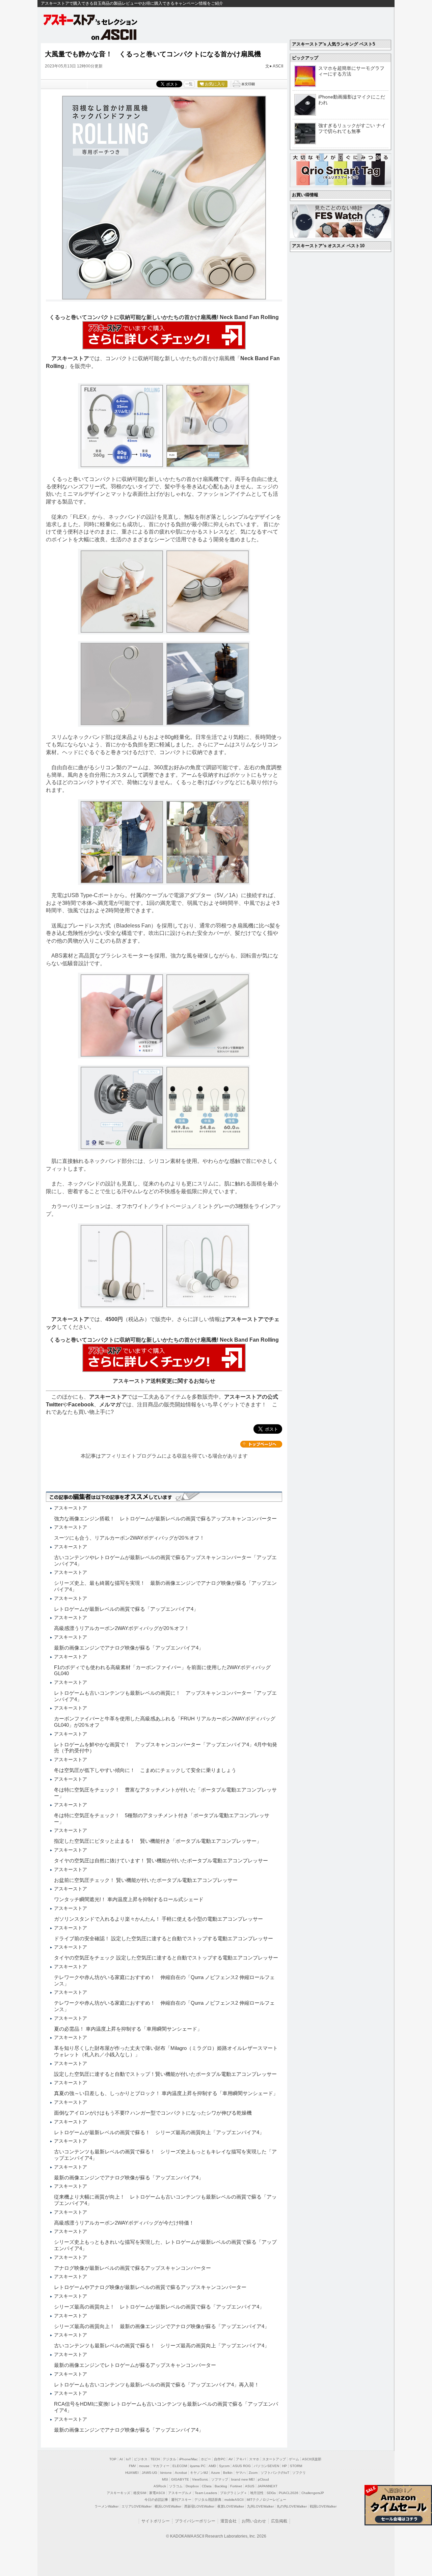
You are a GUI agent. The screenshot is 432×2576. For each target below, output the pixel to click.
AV (231, 2459)
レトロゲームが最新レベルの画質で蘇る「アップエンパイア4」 (126, 1609)
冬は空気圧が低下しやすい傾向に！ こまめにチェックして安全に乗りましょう (145, 1770)
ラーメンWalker (106, 2506)
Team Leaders (206, 2493)
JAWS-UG (150, 2473)
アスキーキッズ (118, 2493)
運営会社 (228, 2521)
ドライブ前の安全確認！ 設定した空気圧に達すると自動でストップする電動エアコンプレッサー (164, 1938)
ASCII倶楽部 (312, 2459)
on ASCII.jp (114, 34)
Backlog (221, 2486)
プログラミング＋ (234, 2493)
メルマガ (110, 1405)
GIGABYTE (180, 2479)
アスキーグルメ (180, 2493)
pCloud (263, 2479)
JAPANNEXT (267, 2486)
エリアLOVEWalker (137, 2506)
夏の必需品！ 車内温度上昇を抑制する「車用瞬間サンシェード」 (128, 2029)
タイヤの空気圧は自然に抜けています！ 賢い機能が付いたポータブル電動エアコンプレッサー (161, 1861)
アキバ (241, 2459)
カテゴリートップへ (261, 1444)
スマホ (254, 2459)
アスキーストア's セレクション (91, 20)
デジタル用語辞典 (208, 2500)
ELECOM (180, 2466)
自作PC (220, 2459)
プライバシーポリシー (195, 2521)
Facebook (81, 1405)
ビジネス (141, 2459)
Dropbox (192, 2486)
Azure (215, 2473)
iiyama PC (198, 2466)
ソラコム (176, 2486)
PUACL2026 (289, 2493)
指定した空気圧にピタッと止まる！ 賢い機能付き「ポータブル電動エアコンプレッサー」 (158, 1841)
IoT (128, 2459)
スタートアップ (274, 2459)
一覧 (189, 84)
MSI (165, 2479)
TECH (155, 2459)
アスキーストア (70, 358)
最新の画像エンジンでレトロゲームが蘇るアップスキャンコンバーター (135, 2365)
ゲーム (294, 2459)
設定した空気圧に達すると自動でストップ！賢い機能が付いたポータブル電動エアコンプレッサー (165, 2074)
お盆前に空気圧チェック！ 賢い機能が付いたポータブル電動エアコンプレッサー (146, 1880)
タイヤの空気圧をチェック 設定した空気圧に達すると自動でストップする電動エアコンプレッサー (166, 1958)
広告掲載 (279, 2521)
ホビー (206, 2459)
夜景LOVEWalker (231, 2506)
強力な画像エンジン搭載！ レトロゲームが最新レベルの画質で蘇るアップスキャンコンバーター (165, 1519)
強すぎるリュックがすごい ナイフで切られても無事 (352, 128)
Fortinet (236, 2486)
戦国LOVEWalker (323, 2506)
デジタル (169, 2459)
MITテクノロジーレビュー (266, 2500)
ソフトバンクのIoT (275, 2473)
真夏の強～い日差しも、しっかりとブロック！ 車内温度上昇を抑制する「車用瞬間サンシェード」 (166, 2093)
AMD (212, 2466)
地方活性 (257, 2493)
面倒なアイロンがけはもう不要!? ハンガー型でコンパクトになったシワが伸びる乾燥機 (153, 2113)
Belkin (228, 2473)
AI (121, 2459)
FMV (132, 2466)
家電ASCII (157, 2493)
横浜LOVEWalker (168, 2506)
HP (285, 2466)
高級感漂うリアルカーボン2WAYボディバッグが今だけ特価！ (124, 2223)
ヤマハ (241, 2473)
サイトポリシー (156, 2521)
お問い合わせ (254, 2521)
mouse (144, 2466)
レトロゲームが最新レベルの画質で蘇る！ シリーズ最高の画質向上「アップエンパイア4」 (159, 2132)
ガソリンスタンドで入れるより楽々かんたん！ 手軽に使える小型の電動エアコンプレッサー (158, 1919)
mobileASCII (234, 2500)
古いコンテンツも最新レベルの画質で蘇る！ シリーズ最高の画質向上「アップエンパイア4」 (162, 2345)
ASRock (160, 2486)
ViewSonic (200, 2479)
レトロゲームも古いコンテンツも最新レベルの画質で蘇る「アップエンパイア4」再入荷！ (157, 2385)
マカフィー (161, 2466)
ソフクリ (299, 2473)
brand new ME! (243, 2479)
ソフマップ (220, 2479)
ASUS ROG (242, 2466)
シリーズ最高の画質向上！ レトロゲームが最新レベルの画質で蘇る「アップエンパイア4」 (159, 2307)
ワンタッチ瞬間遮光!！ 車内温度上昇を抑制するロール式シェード (129, 1899)
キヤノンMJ (199, 2473)
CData (207, 2486)
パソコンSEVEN (266, 2466)
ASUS (250, 2486)
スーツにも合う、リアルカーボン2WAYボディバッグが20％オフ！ (129, 1538)
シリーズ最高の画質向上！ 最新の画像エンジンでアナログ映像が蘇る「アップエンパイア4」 (162, 2326)
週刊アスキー (181, 2500)
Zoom (253, 2473)
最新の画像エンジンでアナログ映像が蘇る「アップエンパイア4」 (129, 1648)
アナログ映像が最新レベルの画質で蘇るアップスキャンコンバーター (132, 2268)
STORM (296, 2466)
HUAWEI (132, 2473)
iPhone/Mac (188, 2459)
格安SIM (140, 2493)
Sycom (224, 2466)
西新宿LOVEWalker (199, 2506)
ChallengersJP (313, 2493)
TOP (113, 2459)
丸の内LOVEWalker (292, 2506)
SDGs (271, 2493)
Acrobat (181, 2473)
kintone (166, 2473)
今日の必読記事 (156, 2500)
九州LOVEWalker (260, 2506)
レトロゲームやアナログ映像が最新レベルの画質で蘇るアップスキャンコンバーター (150, 2287)
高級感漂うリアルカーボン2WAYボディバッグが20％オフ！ (122, 1628)
